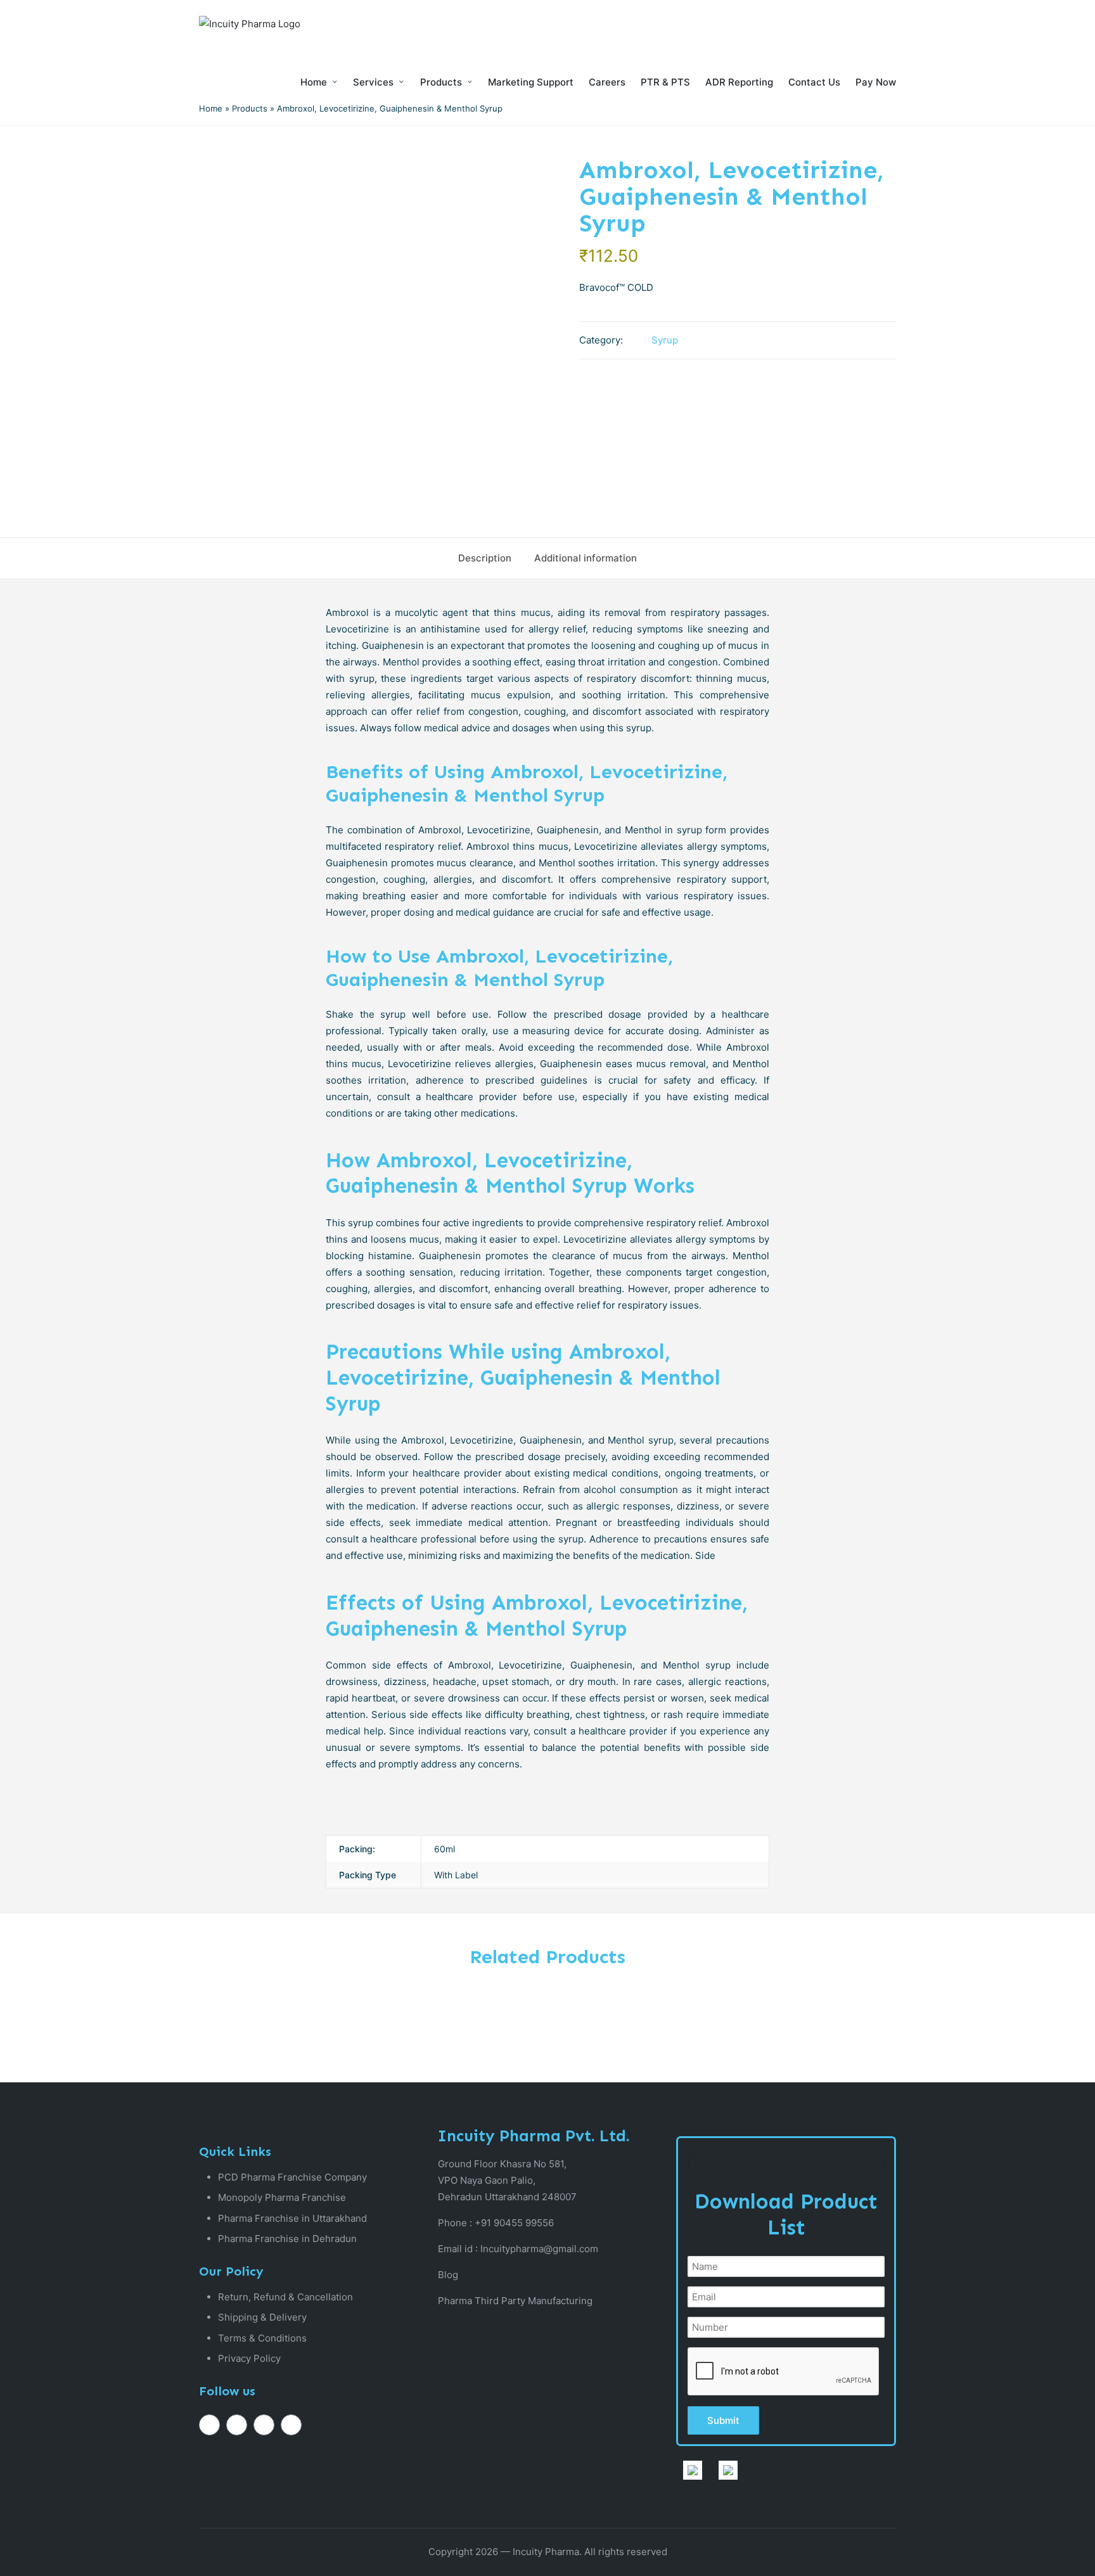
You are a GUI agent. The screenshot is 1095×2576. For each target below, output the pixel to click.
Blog (448, 2275)
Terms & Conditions (262, 2338)
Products (250, 108)
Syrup (665, 340)
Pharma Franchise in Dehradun (287, 2239)
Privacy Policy (249, 2358)
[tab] (485, 558)
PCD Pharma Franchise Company (292, 2177)
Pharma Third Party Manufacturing (515, 2301)
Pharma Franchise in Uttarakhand (292, 2218)
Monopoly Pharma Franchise (282, 2197)
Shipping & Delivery (262, 2317)
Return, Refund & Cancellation (285, 2297)
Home (211, 108)
